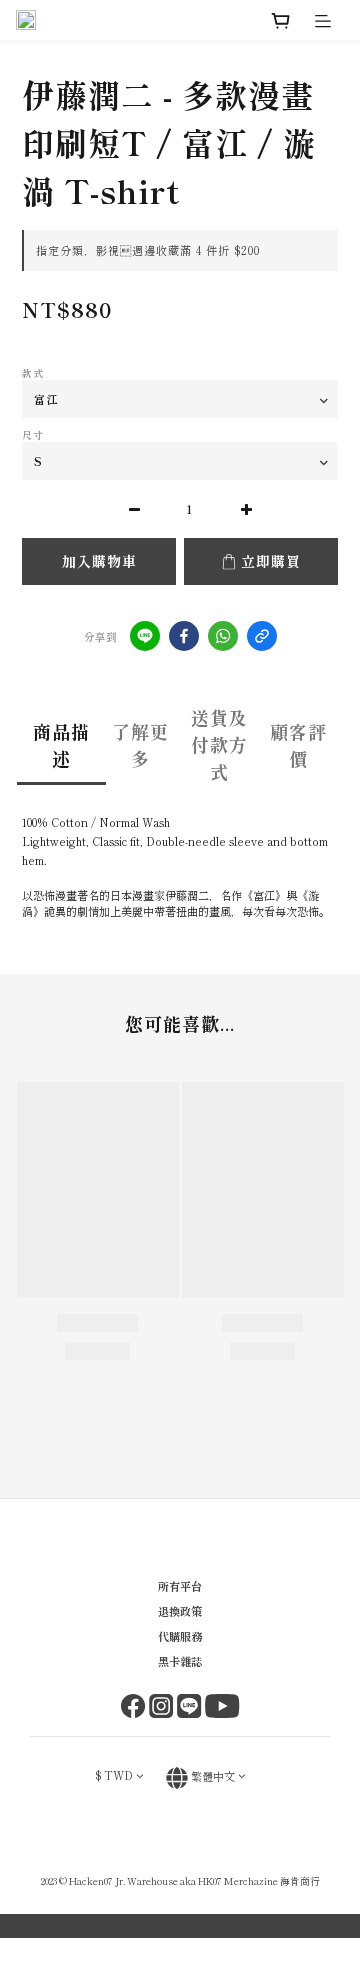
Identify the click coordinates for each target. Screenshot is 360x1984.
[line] (145, 636)
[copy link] (262, 636)
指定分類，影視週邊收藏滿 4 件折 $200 (148, 250)
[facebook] (184, 636)
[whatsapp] (223, 636)
